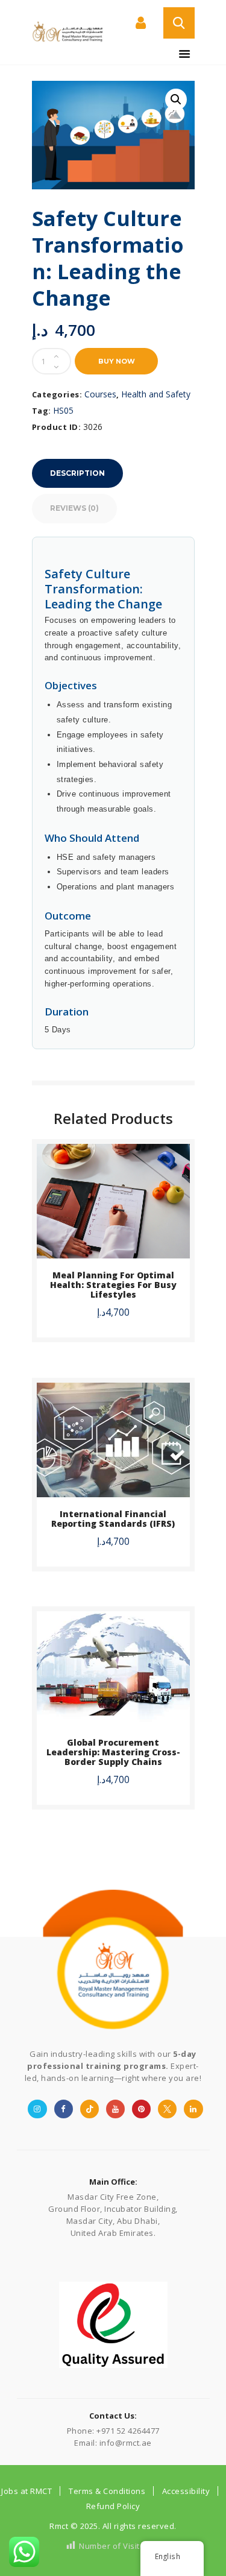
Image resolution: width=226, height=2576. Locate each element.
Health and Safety (156, 394)
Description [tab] (77, 473)
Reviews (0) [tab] (74, 508)
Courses (100, 394)
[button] (176, 99)
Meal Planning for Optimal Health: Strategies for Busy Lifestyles (113, 1285)
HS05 (63, 410)
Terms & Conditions (107, 2491)
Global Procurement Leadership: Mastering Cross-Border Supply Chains (113, 1752)
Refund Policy (113, 2506)
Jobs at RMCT (27, 2491)
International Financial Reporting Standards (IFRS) (113, 1519)
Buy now (117, 361)
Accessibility (186, 2491)
